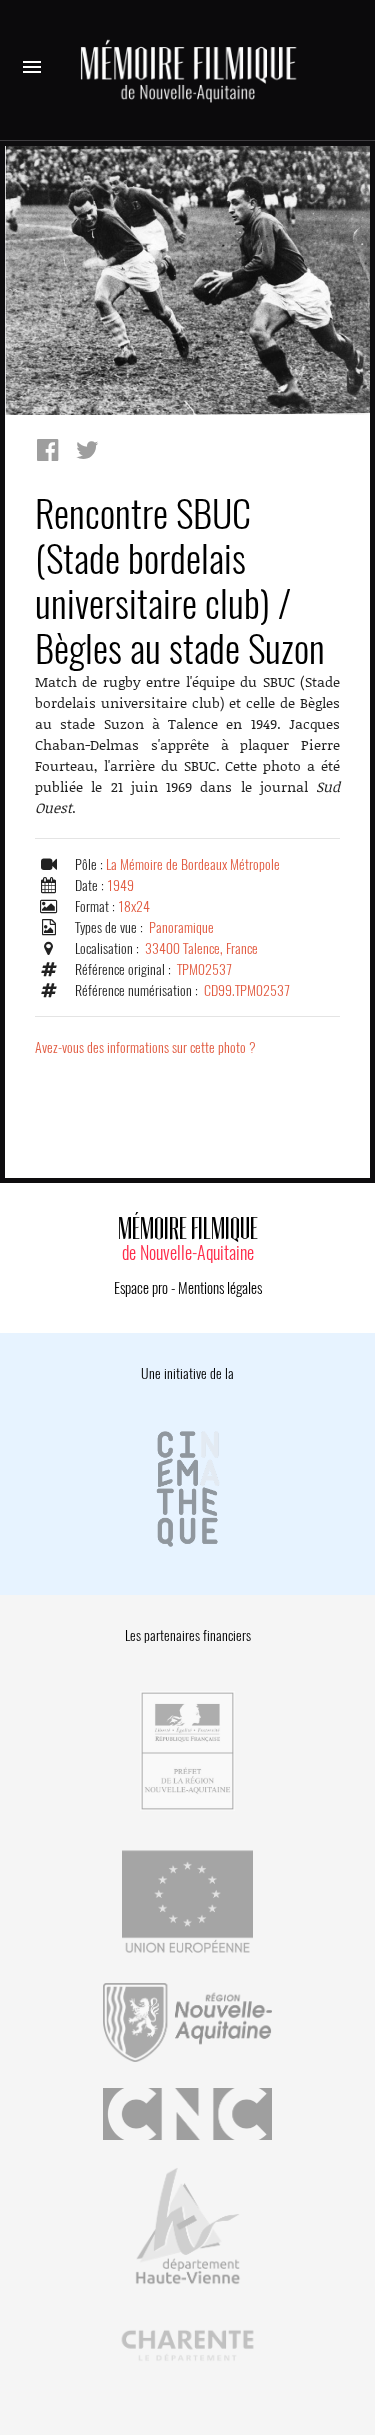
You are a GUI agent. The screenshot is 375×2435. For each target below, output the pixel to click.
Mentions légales (220, 1288)
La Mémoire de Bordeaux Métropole (193, 864)
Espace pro (141, 1288)
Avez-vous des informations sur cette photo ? (145, 1047)
